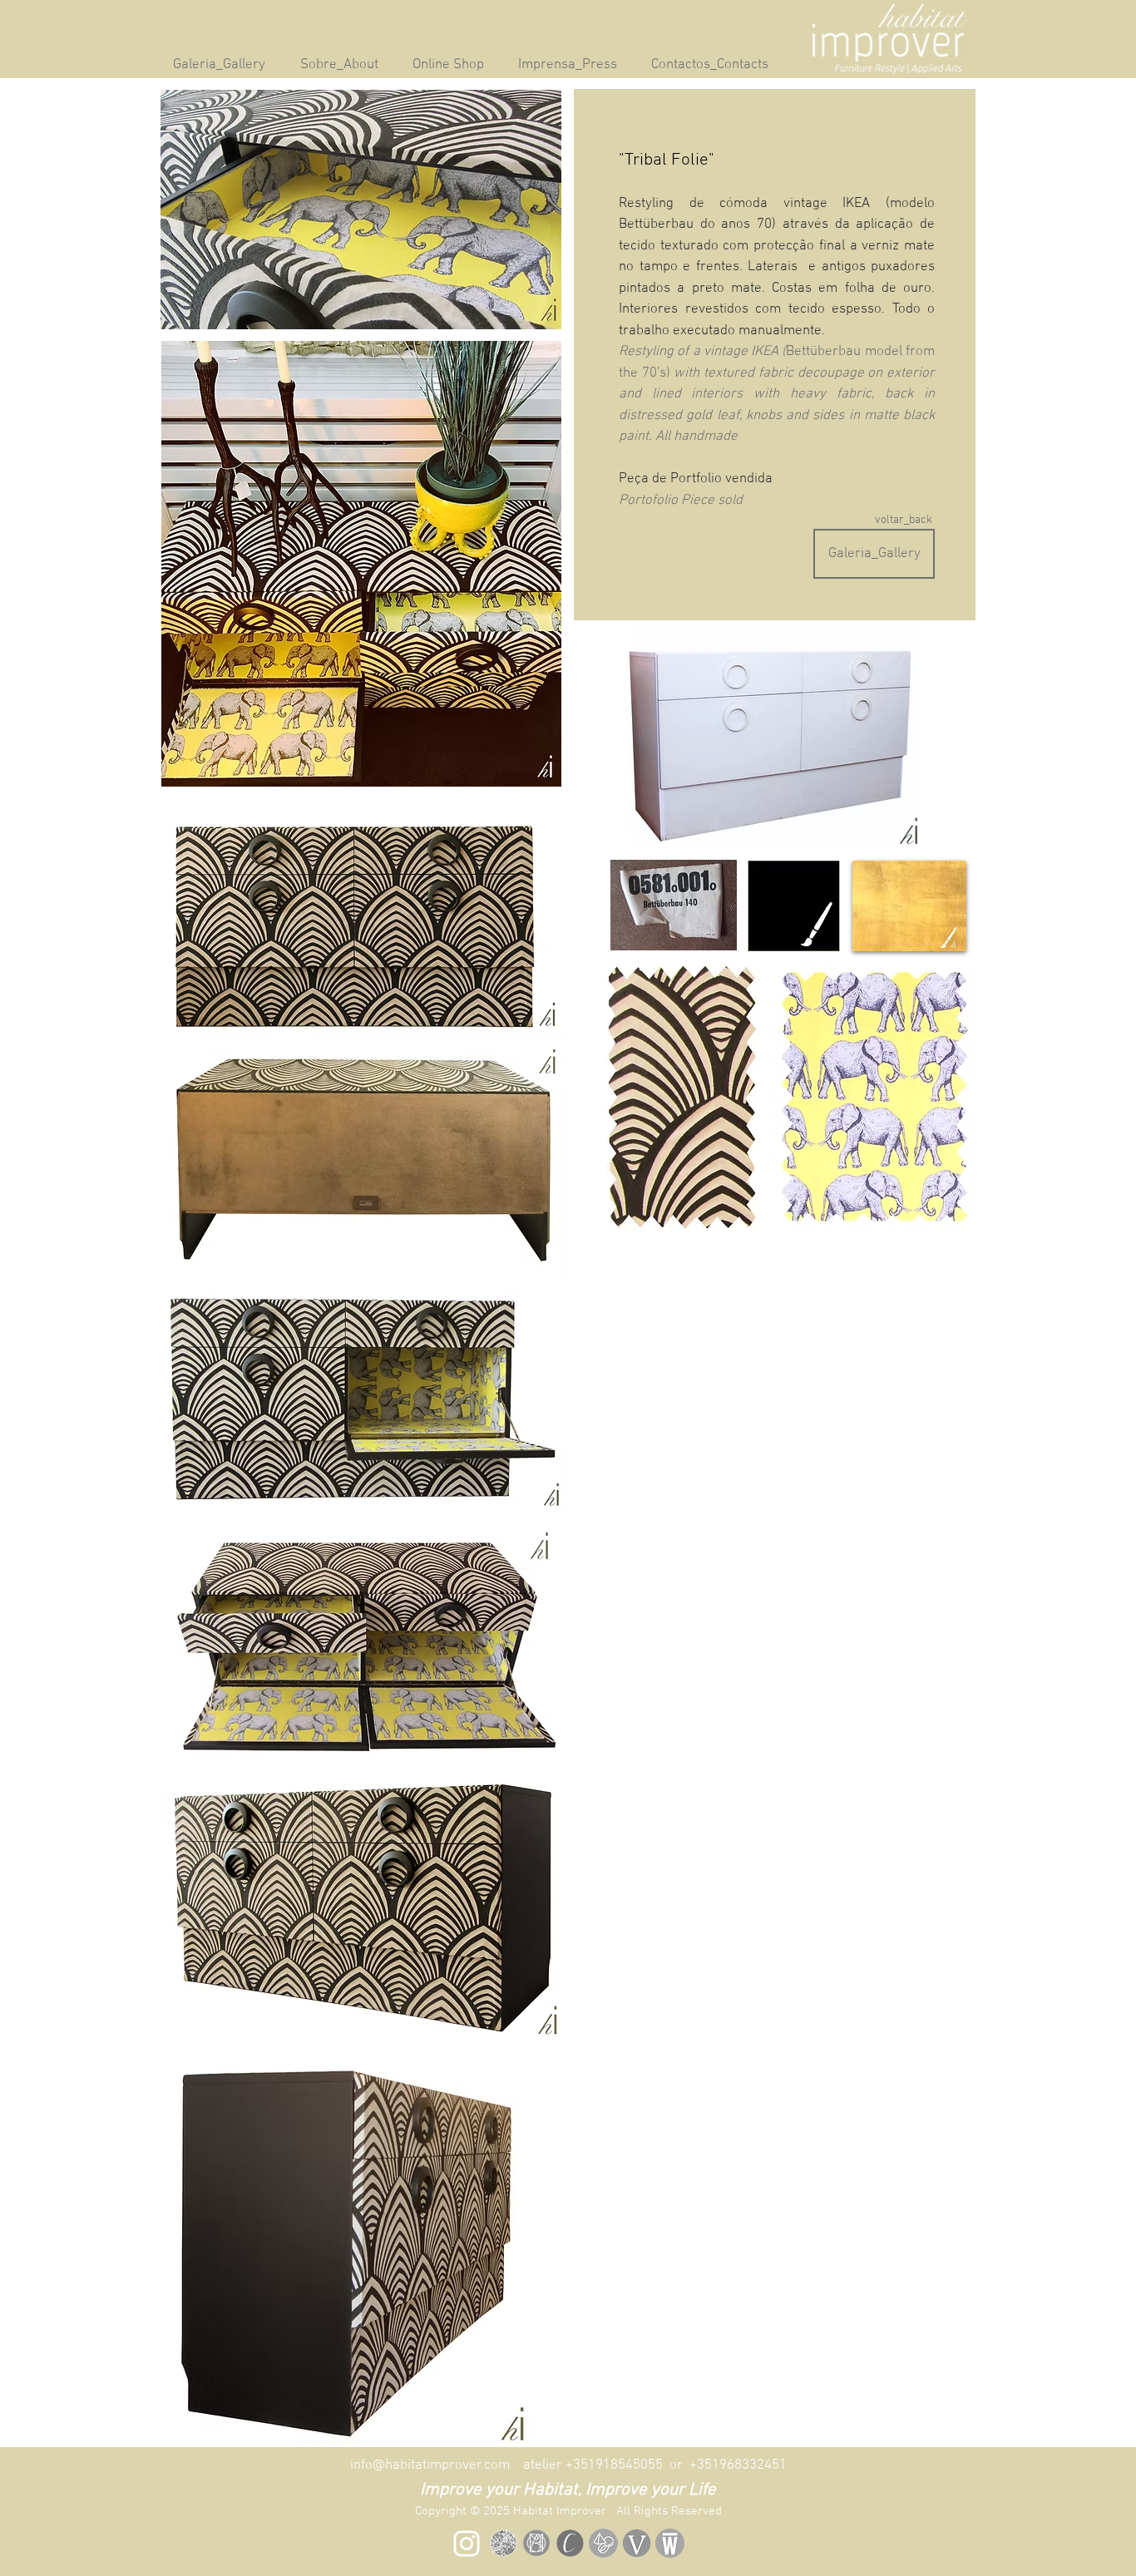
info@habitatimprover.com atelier (458, 2465)
